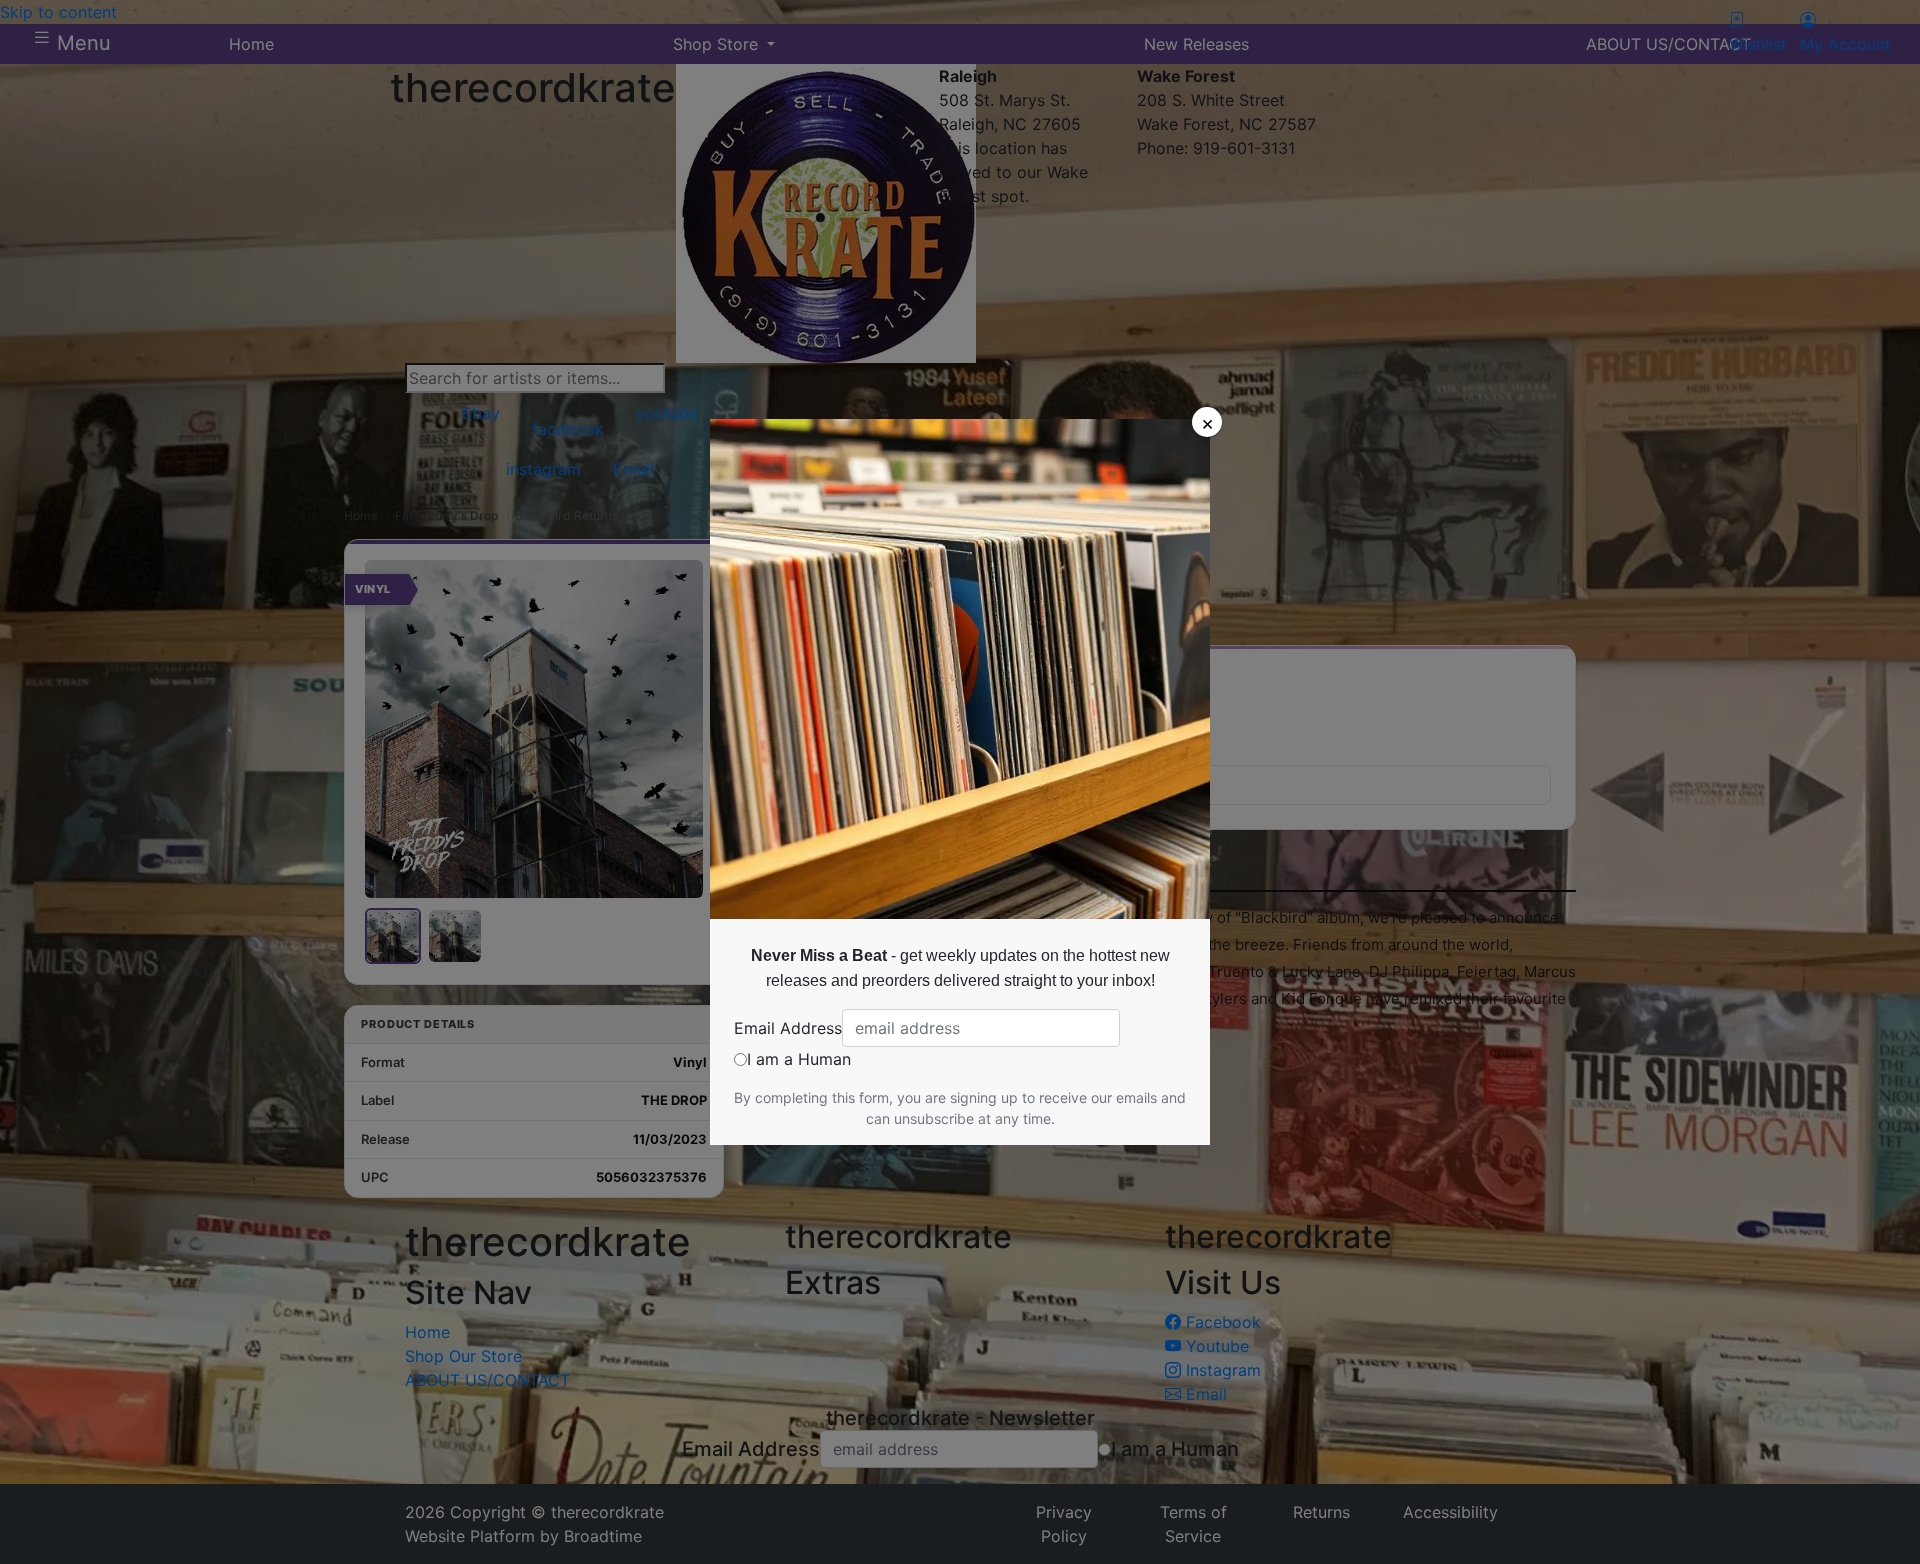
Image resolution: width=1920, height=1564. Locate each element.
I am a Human (799, 1059)
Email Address (788, 1028)
